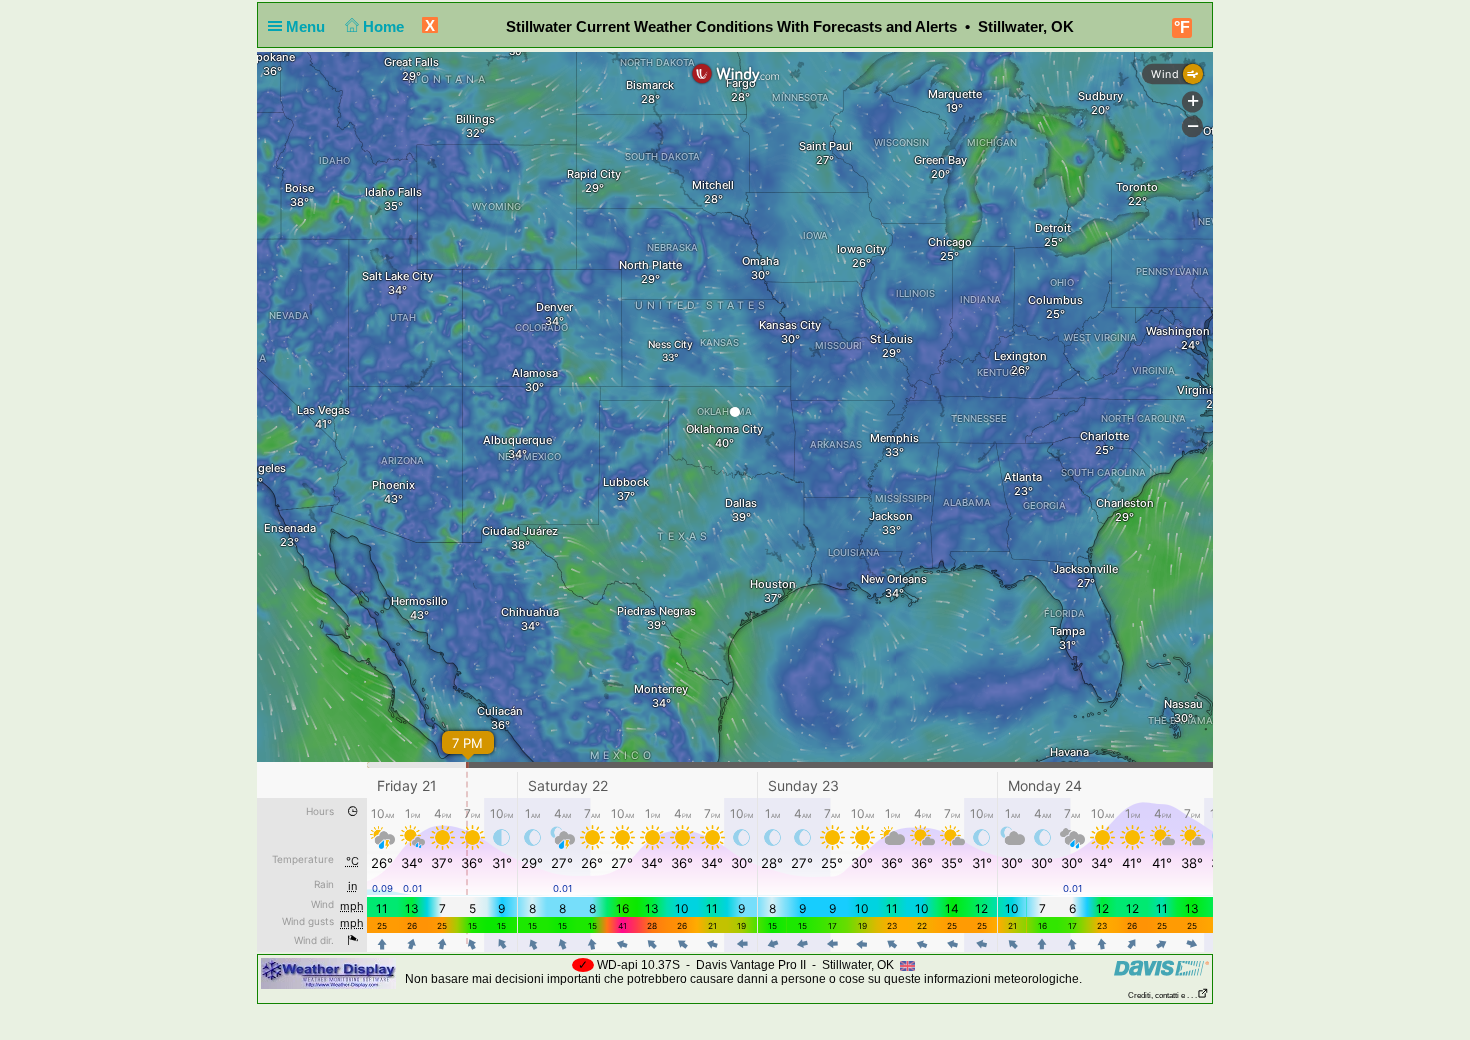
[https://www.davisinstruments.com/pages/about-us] (1161, 967)
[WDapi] (328, 973)
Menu (307, 26)
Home (385, 26)
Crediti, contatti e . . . (1162, 995)
